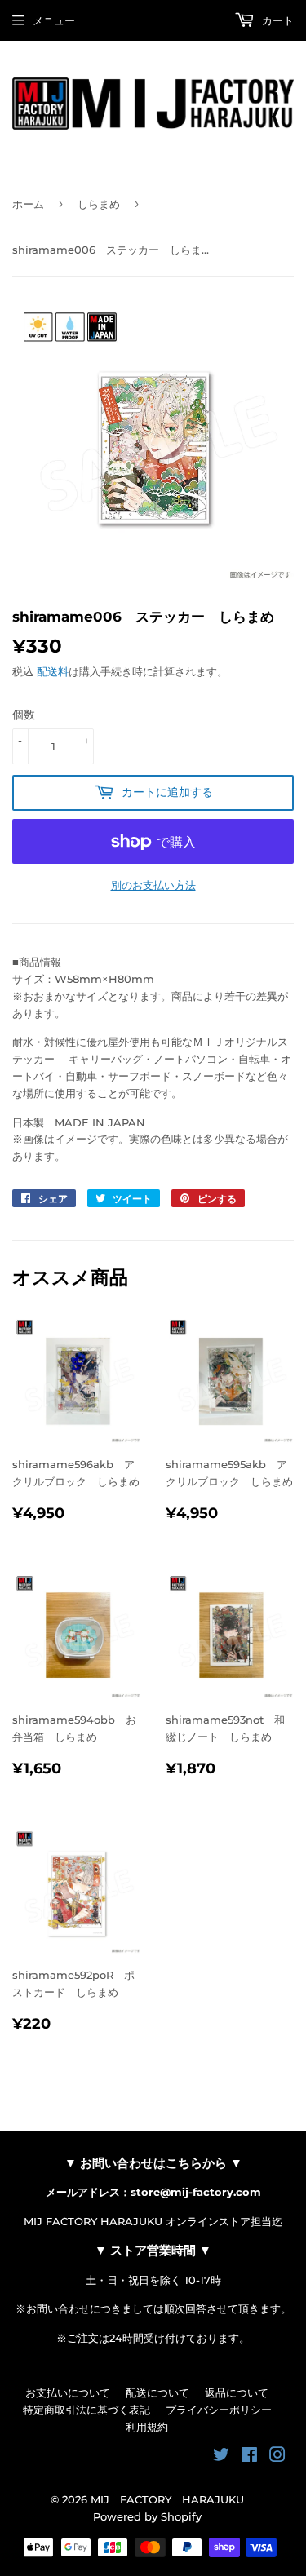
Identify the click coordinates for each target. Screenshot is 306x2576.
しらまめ (99, 204)
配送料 (53, 671)
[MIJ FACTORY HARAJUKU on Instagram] (277, 2457)
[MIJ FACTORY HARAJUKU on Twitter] (221, 2457)
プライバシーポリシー (219, 2410)
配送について (157, 2392)
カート (276, 20)
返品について (237, 2392)
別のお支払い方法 (153, 885)
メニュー (54, 20)
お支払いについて (68, 2392)
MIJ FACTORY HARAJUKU (167, 2499)
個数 (24, 715)
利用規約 (147, 2427)
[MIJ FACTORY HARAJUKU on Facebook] (249, 2457)
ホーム (28, 204)
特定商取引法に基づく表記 (86, 2410)
